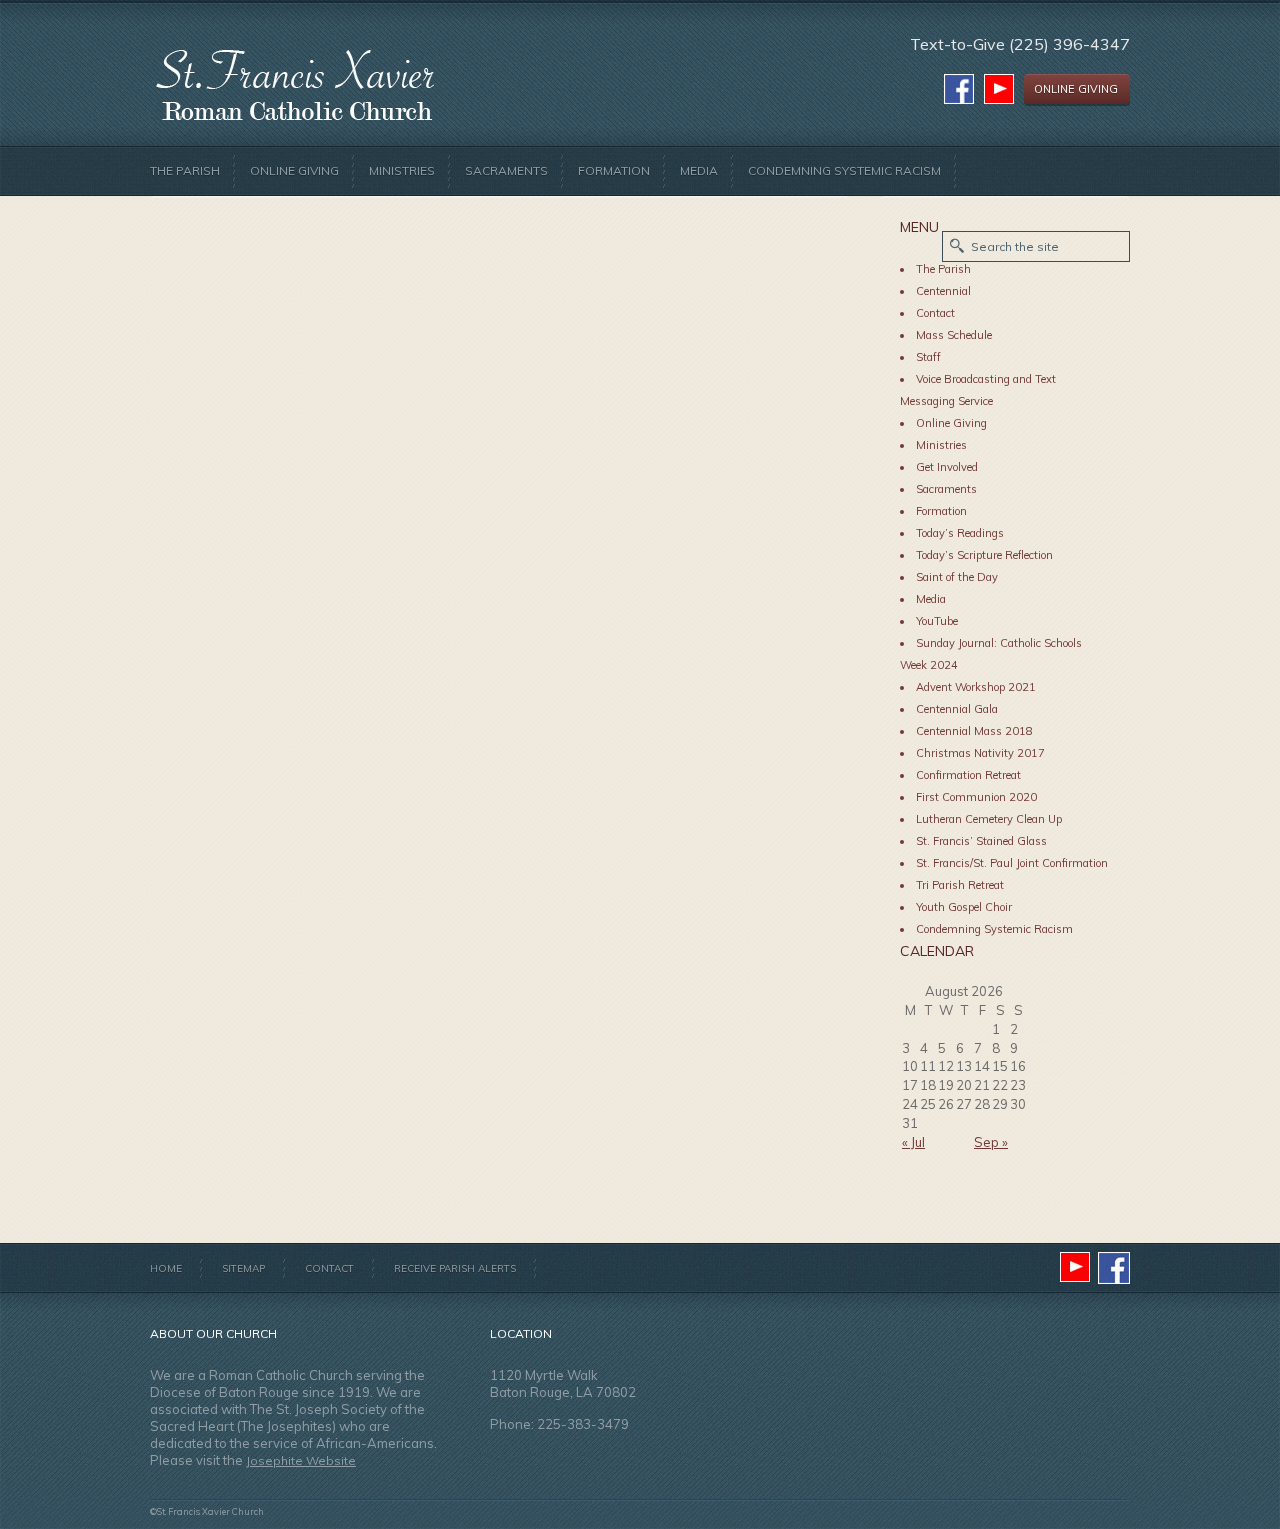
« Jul (913, 1142)
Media (699, 170)
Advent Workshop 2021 (976, 687)
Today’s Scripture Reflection (984, 555)
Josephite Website (301, 1460)
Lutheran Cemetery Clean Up (989, 819)
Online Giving (294, 170)
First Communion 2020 (976, 797)
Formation (614, 170)
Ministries (402, 170)
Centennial (943, 291)
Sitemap (243, 1268)
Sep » (991, 1142)
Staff (928, 357)
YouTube (937, 621)
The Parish (185, 170)
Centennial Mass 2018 (974, 731)
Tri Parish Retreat (960, 885)
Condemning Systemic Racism (844, 170)
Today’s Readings (960, 533)
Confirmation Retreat (968, 775)
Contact (935, 313)
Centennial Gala (957, 709)
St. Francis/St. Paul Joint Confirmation (1012, 863)
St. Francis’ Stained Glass (981, 841)
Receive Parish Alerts (455, 1268)
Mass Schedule (954, 335)
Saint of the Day (957, 577)
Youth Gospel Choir (964, 907)
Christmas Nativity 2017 (980, 753)
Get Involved (947, 467)
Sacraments (506, 170)
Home (166, 1268)
